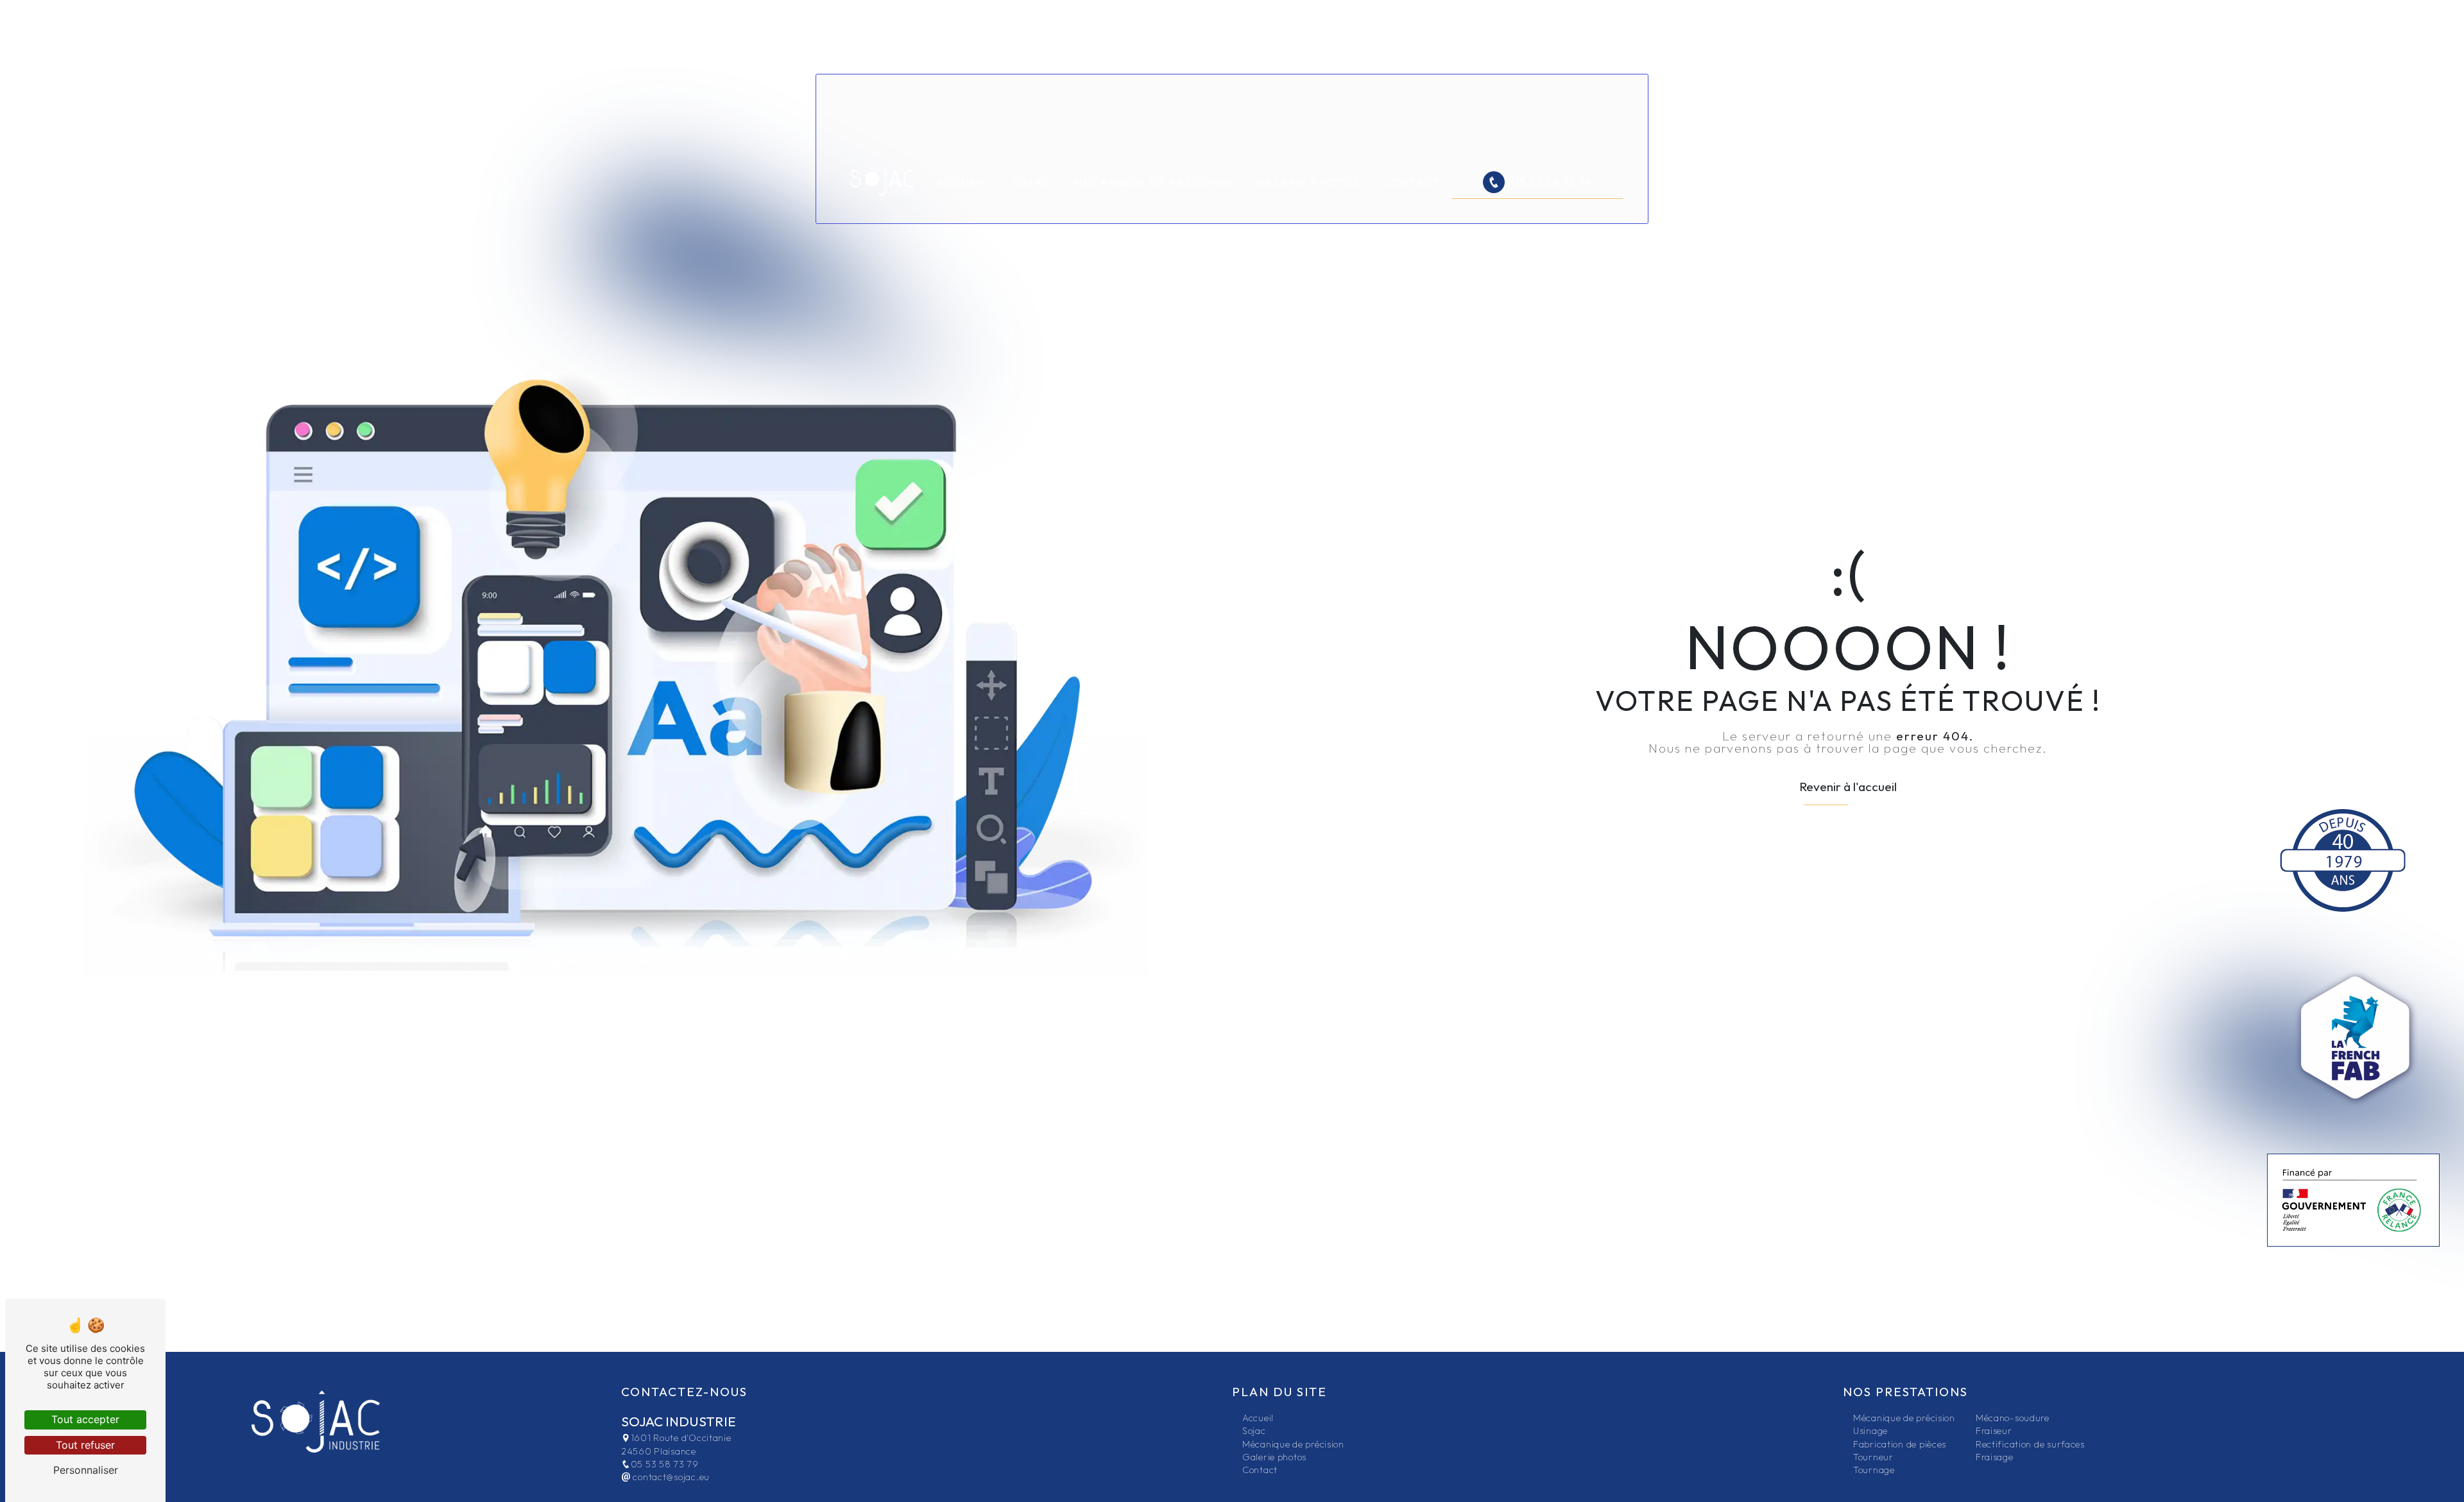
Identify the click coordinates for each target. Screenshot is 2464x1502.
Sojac (1031, 182)
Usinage (1870, 1431)
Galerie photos (1308, 182)
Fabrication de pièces (1900, 1444)
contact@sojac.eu (670, 1477)
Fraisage (1995, 1457)
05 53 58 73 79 (1552, 182)
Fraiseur (1994, 1431)
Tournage (1874, 1470)
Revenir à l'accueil (1848, 787)
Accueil (962, 182)
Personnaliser (86, 1470)
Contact (1411, 182)
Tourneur (1873, 1457)
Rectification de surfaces (2030, 1444)
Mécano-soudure (2013, 1418)
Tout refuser (85, 1445)
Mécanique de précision (1153, 182)
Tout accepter (85, 1419)
